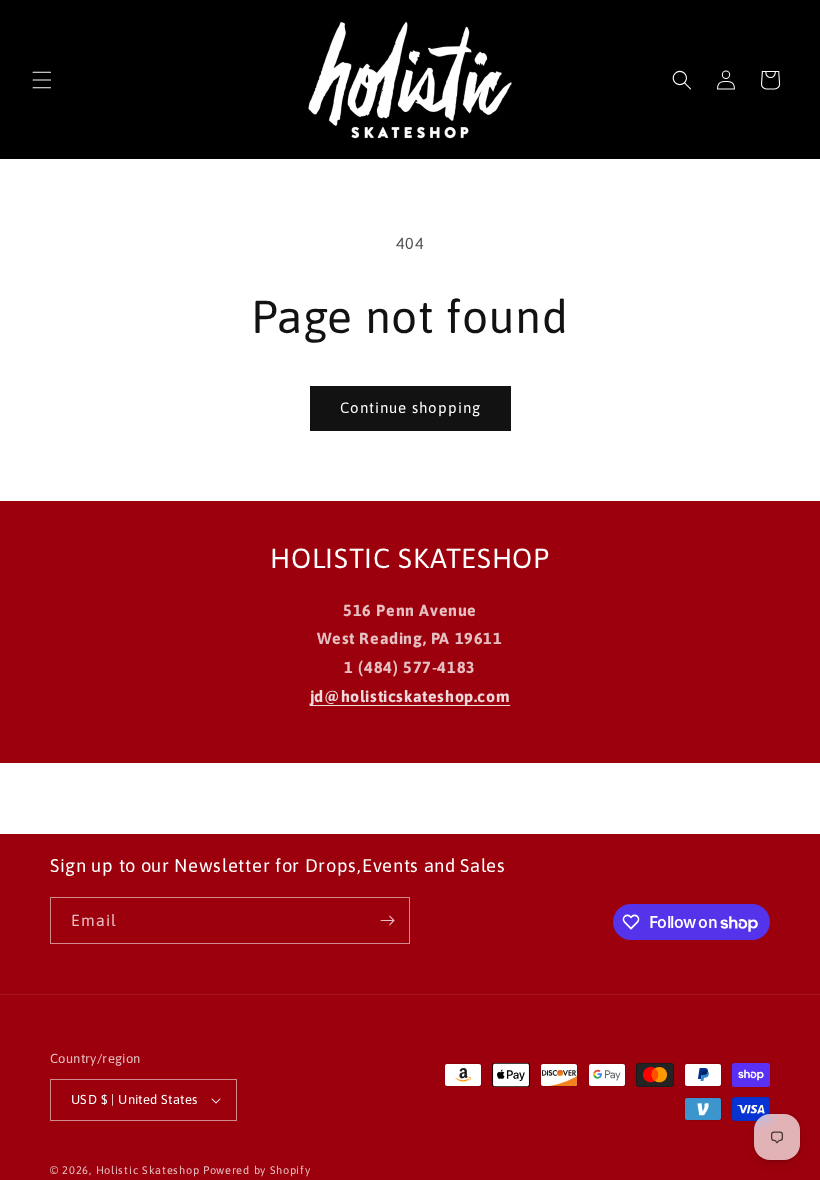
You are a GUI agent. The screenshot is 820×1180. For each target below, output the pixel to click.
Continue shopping (410, 407)
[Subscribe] (387, 920)
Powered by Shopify (257, 1170)
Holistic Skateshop (148, 1170)
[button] (42, 80)
